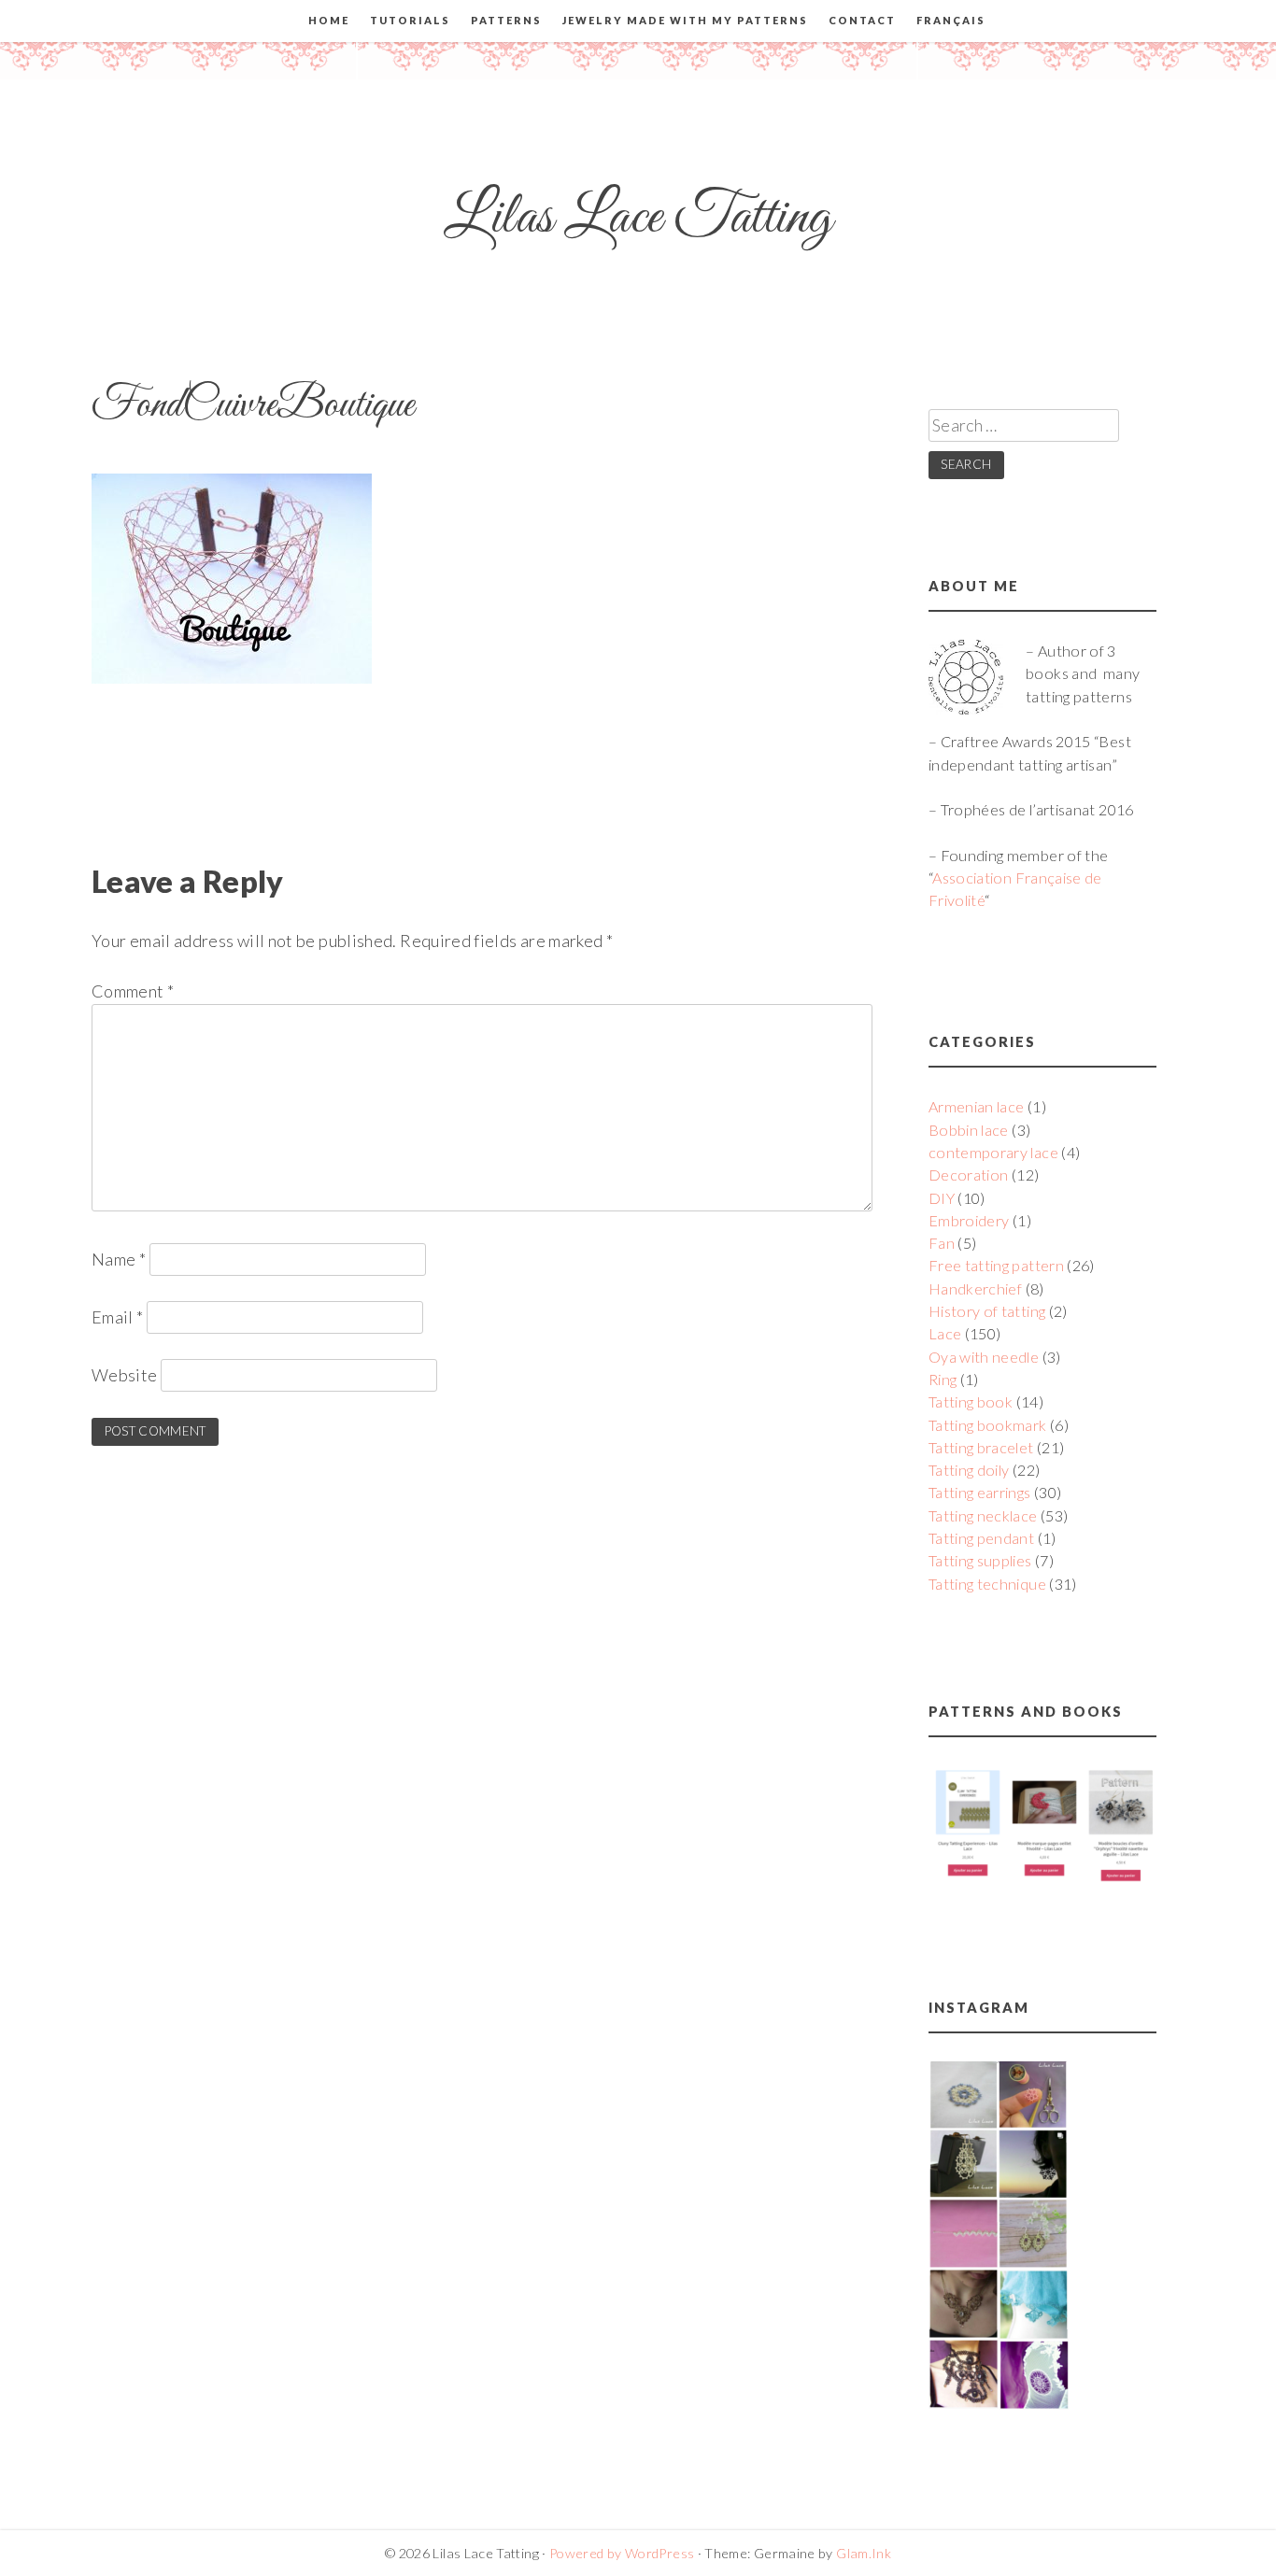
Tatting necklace (983, 1515)
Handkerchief (975, 1288)
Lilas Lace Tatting (638, 218)
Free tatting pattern (996, 1265)
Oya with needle (984, 1357)
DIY (942, 1198)
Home (329, 20)
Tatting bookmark (988, 1425)
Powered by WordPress (622, 2553)
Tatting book (971, 1401)
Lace (945, 1333)
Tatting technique (987, 1584)
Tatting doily (969, 1470)
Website (125, 1375)
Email (118, 1317)
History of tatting (987, 1311)
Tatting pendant (981, 1538)
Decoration (969, 1175)
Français (951, 20)
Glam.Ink (864, 2553)
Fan (942, 1243)
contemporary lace (993, 1152)
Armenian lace (977, 1106)
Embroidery (969, 1220)
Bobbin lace (969, 1130)
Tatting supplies (980, 1560)
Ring (943, 1379)
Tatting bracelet (981, 1447)
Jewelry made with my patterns (685, 20)
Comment (133, 991)
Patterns (506, 20)
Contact (862, 20)
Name (119, 1259)
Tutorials (410, 20)
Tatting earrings (980, 1492)
